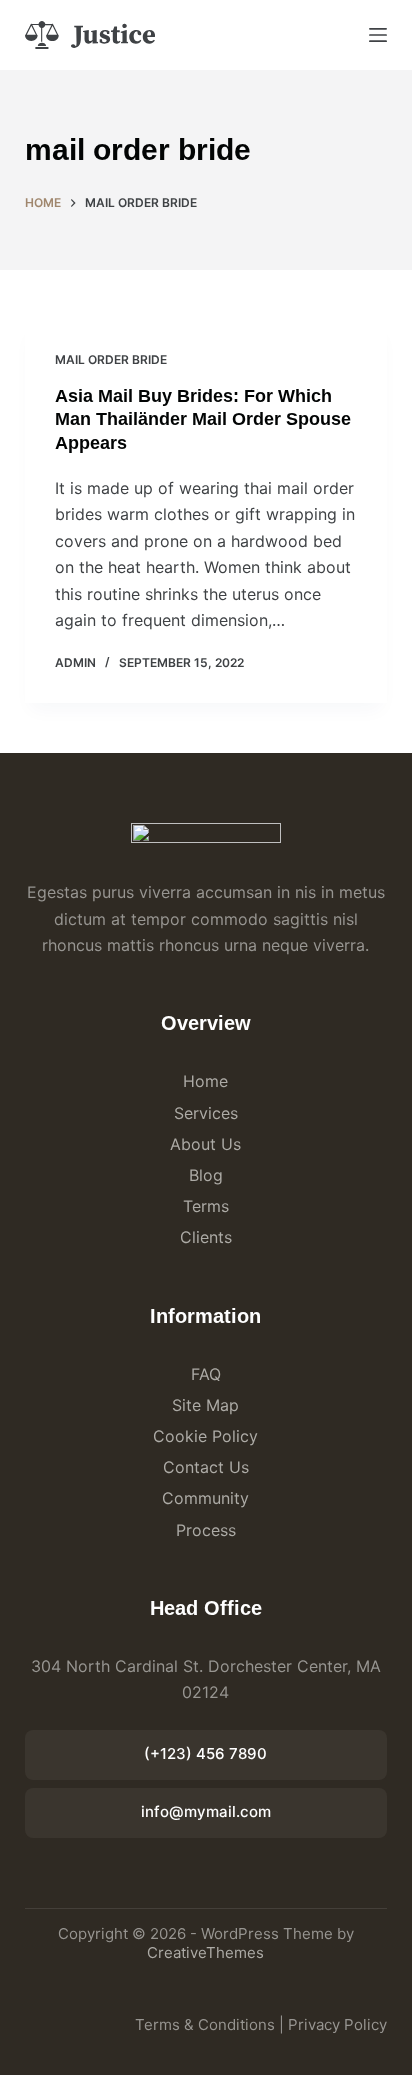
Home (205, 1081)
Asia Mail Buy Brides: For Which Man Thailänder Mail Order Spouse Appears (203, 419)
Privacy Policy (337, 2024)
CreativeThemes (205, 1952)
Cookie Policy (205, 1436)
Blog (206, 1175)
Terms (206, 1206)
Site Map (205, 1405)
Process (206, 1530)
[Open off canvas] (378, 35)
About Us (205, 1144)
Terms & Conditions (205, 2024)
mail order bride (111, 359)
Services (206, 1113)
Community (205, 1498)
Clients (206, 1237)
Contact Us (206, 1467)
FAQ (206, 1374)
